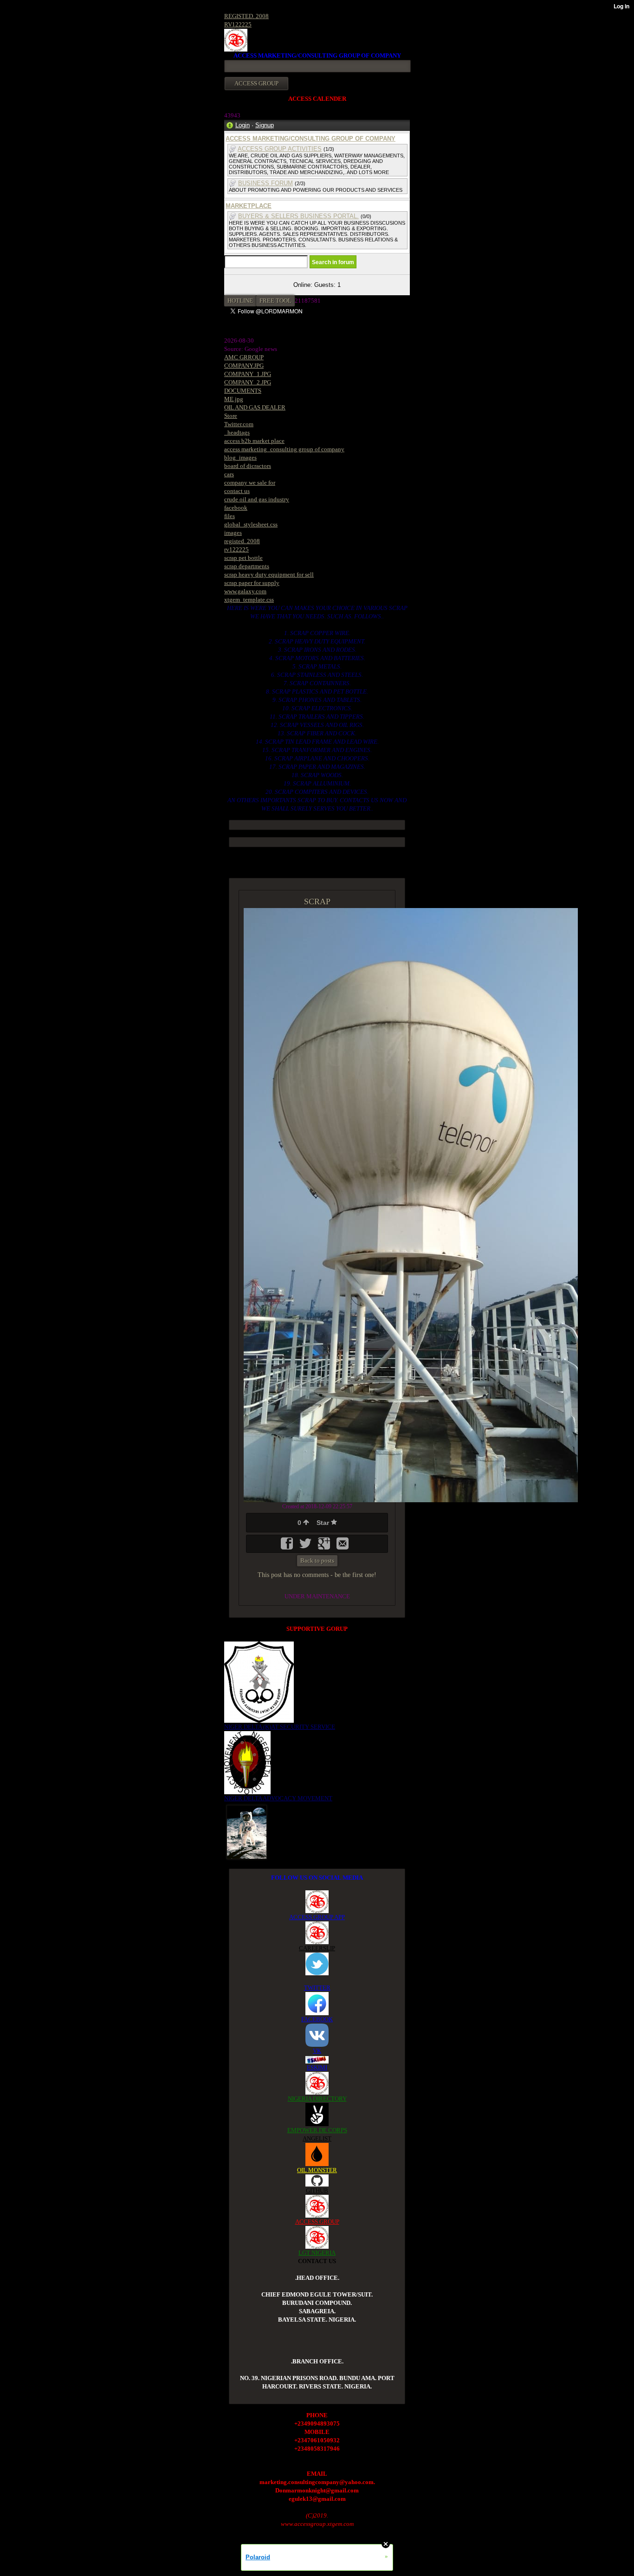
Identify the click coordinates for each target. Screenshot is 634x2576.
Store (231, 416)
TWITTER (317, 1988)
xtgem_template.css (249, 600)
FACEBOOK (317, 2019)
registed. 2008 (242, 541)
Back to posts (317, 1561)
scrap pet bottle (243, 558)
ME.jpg (234, 399)
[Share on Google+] (325, 1547)
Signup (265, 125)
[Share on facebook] (288, 1547)
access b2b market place (254, 441)
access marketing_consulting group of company (284, 449)
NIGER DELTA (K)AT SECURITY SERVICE (280, 1727)
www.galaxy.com (245, 591)
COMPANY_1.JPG (248, 374)
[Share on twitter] (306, 1547)
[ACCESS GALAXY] (247, 1831)
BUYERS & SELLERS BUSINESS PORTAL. (298, 216)
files (230, 516)
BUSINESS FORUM (265, 183)
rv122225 (236, 549)
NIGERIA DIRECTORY (317, 2099)
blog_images (240, 457)
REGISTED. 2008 (246, 16)
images (233, 533)
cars (229, 474)
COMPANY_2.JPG (248, 382)
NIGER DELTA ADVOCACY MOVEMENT (278, 1798)
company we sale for (250, 483)
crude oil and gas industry (257, 499)
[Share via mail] (343, 1547)
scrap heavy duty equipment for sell (269, 574)
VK (317, 2051)
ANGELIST (317, 2138)
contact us (237, 491)
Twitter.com (239, 424)
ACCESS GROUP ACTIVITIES (280, 149)
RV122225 (238, 24)
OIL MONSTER (317, 2170)
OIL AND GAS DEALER (255, 407)
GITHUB (317, 2190)
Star (324, 1523)
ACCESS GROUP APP (317, 1917)
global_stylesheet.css (251, 524)
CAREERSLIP (317, 1948)
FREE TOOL (275, 301)
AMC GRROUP (244, 357)
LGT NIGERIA (317, 2253)
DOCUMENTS (243, 391)
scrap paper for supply (252, 583)
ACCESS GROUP (317, 2222)
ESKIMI (317, 2067)
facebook (236, 508)
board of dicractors (248, 466)
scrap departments (247, 566)
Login (243, 125)
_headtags (237, 432)
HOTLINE (240, 301)
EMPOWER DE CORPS (317, 2130)
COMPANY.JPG (244, 366)
